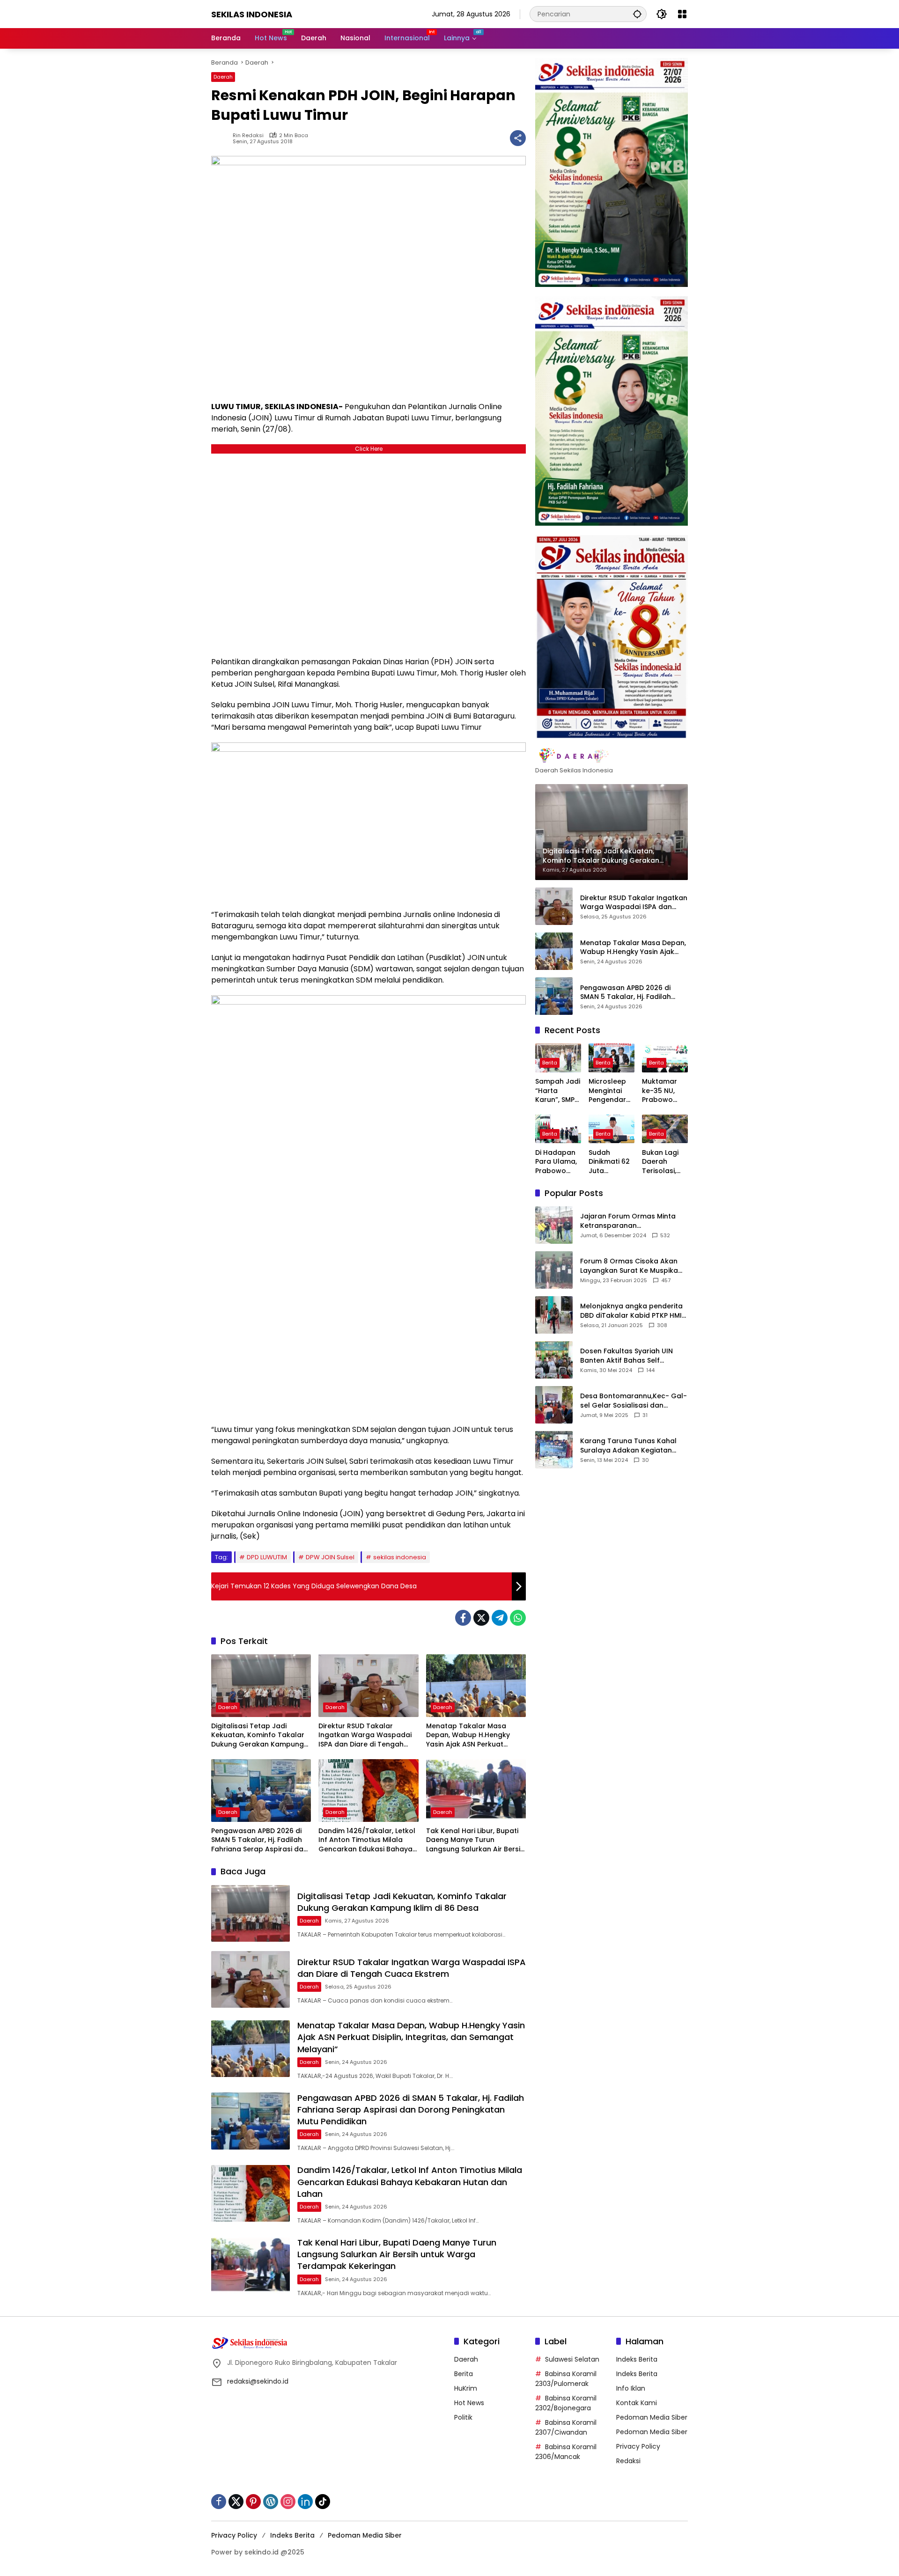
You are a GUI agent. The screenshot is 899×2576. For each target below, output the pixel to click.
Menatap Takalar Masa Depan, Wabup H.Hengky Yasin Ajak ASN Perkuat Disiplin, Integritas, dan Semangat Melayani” (468, 1736)
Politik (463, 2417)
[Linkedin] (305, 2502)
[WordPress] (271, 2502)
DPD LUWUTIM (267, 1557)
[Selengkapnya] (612, 756)
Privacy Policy (638, 2446)
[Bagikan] (518, 138)
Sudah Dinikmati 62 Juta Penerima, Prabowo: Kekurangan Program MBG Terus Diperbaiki (609, 1162)
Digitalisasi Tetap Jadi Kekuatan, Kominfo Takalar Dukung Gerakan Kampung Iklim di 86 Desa (258, 1736)
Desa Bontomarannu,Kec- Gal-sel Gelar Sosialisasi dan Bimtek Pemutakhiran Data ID (634, 1400)
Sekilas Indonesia (252, 14)
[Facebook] (463, 1618)
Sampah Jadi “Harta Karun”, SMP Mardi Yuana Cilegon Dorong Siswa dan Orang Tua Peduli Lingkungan (558, 1091)
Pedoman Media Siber (652, 2417)
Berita (550, 1063)
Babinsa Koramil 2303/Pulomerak (566, 2379)
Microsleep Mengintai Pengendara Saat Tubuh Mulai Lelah (610, 1091)
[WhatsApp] (518, 1618)
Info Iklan (631, 2388)
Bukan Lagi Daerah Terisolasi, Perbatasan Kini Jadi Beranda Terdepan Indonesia (662, 1162)
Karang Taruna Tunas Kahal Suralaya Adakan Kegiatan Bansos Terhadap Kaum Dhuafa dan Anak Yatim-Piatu (631, 1445)
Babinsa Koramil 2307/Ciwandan (566, 2427)
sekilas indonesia (400, 1557)
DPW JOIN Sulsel (330, 1557)
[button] (637, 14)
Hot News (469, 2403)
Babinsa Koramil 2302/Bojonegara (566, 2403)
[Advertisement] (368, 553)
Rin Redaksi (248, 136)
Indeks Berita (637, 2359)
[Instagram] (288, 2502)
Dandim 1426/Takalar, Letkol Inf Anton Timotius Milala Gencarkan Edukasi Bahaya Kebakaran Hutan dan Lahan (368, 1840)
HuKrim (466, 2388)
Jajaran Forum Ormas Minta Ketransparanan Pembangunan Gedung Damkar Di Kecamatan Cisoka (631, 1221)
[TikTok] (323, 2502)
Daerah (223, 77)
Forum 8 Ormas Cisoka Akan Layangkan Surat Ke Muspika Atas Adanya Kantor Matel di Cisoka (630, 1266)
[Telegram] (500, 1618)
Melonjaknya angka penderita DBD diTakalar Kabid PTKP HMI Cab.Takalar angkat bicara (631, 1310)
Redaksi (628, 2461)
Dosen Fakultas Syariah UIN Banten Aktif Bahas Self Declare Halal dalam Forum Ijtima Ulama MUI (627, 1355)
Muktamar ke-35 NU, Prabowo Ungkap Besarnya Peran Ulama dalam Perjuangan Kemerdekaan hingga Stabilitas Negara (664, 1091)
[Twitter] (481, 1618)
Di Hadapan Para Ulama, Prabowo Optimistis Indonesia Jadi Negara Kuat (556, 1162)
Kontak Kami (637, 2403)
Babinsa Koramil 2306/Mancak (566, 2452)
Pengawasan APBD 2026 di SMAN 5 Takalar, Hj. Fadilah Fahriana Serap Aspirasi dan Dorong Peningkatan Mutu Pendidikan (259, 1840)
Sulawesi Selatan (572, 2359)
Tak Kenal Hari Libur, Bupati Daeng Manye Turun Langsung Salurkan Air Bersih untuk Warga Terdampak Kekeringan (475, 1840)
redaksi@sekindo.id (258, 2381)
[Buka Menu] (682, 14)
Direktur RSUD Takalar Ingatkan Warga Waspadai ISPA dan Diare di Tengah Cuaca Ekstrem (365, 1736)
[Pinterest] (253, 2502)
